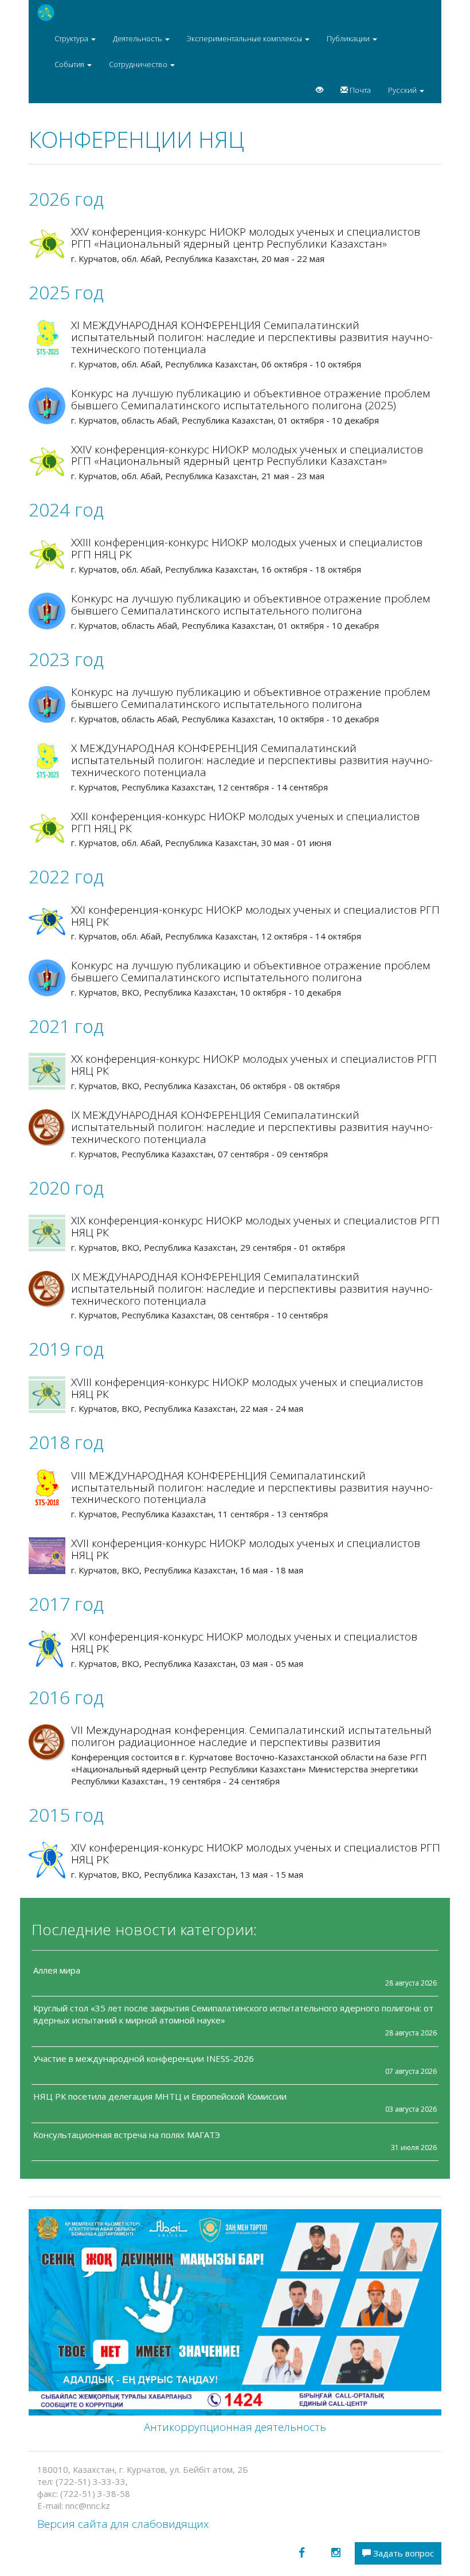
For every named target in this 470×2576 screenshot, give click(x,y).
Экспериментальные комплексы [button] (245, 38)
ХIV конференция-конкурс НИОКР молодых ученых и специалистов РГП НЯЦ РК (256, 1853)
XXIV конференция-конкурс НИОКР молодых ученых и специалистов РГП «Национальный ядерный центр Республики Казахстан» (247, 455)
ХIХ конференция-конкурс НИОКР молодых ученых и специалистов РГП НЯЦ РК (255, 1226)
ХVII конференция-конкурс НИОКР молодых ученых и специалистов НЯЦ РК (246, 1549)
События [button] (70, 64)
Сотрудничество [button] (139, 64)
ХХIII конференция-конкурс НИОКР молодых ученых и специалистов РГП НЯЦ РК (247, 548)
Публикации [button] (349, 38)
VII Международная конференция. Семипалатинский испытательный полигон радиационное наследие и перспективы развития (251, 1736)
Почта (359, 90)
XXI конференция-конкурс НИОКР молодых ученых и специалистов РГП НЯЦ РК (255, 916)
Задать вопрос (402, 2553)
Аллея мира (57, 1970)
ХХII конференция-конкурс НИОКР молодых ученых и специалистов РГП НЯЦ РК (245, 822)
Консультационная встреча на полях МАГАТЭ (127, 2135)
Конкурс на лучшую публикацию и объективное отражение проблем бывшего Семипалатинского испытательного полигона (250, 604)
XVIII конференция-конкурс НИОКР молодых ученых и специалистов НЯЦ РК (247, 1388)
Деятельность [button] (138, 38)
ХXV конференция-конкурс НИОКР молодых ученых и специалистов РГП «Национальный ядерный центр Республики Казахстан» (246, 238)
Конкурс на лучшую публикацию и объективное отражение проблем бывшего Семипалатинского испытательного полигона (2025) (250, 399)
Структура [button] (72, 38)
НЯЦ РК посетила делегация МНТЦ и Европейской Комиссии (160, 2096)
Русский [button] (403, 90)
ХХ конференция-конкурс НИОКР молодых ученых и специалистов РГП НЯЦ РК (254, 1065)
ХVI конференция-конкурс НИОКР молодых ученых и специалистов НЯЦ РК (244, 1643)
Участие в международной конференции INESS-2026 (144, 2058)
